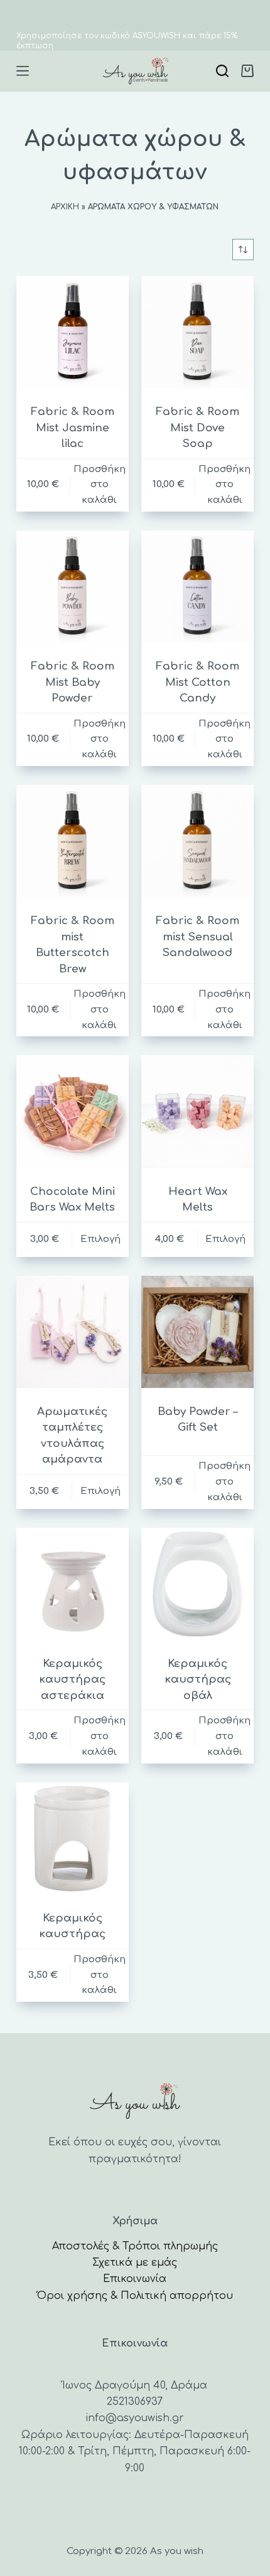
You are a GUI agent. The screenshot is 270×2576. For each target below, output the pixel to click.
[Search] (222, 71)
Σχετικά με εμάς (135, 2263)
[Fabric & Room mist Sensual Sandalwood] (197, 841)
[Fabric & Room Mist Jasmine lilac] (73, 332)
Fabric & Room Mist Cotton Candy (197, 682)
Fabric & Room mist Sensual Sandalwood (197, 937)
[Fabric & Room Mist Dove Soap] (197, 332)
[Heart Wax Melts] (197, 1111)
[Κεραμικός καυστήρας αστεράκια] (73, 1584)
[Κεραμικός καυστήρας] (73, 1838)
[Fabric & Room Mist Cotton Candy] (197, 586)
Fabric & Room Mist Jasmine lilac (73, 428)
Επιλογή (100, 1239)
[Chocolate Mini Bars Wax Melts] (73, 1111)
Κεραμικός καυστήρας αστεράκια (72, 1680)
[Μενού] (23, 71)
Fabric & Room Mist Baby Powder (73, 682)
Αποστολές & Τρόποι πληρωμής (135, 2246)
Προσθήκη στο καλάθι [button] (100, 485)
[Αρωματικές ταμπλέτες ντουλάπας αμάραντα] (73, 1332)
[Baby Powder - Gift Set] (197, 1332)
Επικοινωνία (135, 2279)
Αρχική (65, 207)
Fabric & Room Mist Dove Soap (197, 428)
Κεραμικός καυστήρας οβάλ (198, 1680)
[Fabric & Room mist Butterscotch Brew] (73, 841)
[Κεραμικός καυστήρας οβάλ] (197, 1584)
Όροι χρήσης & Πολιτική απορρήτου (135, 2296)
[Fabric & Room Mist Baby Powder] (73, 586)
